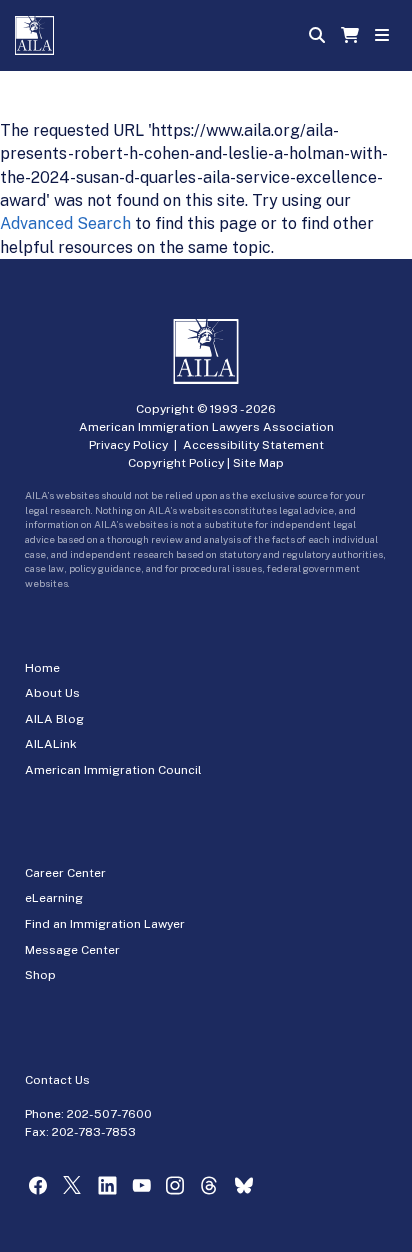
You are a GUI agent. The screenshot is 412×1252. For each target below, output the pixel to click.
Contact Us (57, 1080)
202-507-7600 (109, 1114)
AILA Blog (54, 719)
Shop (40, 975)
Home (42, 668)
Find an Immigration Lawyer (105, 924)
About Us (52, 693)
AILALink (51, 744)
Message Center (72, 950)
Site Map (258, 463)
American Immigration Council (113, 770)
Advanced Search (65, 223)
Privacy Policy (128, 445)
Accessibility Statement (253, 445)
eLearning (54, 898)
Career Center (65, 873)
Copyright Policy (176, 463)
